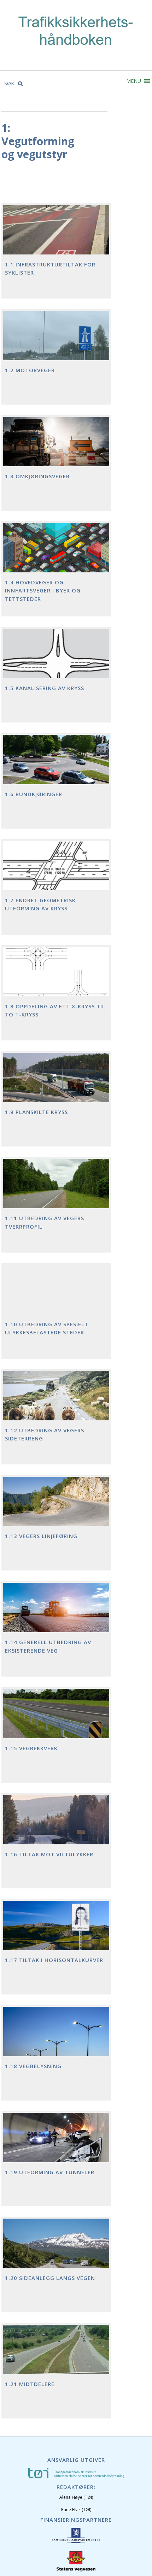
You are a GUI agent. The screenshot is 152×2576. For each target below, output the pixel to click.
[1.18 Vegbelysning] (56, 2037)
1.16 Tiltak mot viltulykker (49, 1854)
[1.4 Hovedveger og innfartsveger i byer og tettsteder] (56, 553)
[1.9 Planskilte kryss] (56, 1083)
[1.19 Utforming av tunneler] (56, 2143)
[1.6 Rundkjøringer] (56, 765)
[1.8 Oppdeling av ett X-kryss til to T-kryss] (56, 977)
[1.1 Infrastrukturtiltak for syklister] (56, 235)
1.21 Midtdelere (30, 2384)
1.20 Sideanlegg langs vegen (50, 2278)
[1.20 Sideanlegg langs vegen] (56, 2249)
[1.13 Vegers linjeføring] (56, 1507)
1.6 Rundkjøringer (34, 794)
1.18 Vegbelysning (33, 2066)
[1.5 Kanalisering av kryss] (56, 659)
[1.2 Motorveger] (56, 341)
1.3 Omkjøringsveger (37, 476)
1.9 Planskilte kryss (36, 1112)
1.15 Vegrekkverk (31, 1748)
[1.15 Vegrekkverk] (56, 1719)
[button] (134, 81)
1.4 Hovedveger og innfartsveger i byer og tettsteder (43, 591)
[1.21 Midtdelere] (56, 2355)
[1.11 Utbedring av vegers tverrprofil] (56, 1189)
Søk (10, 83)
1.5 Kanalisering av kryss (45, 688)
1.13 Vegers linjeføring (41, 1536)
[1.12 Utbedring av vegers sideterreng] (56, 1401)
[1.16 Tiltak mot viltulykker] (56, 1825)
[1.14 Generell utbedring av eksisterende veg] (56, 1613)
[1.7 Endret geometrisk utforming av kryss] (56, 871)
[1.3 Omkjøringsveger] (56, 447)
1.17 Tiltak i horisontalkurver (54, 1960)
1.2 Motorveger (30, 370)
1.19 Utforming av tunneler (50, 2172)
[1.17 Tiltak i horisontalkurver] (56, 1931)
